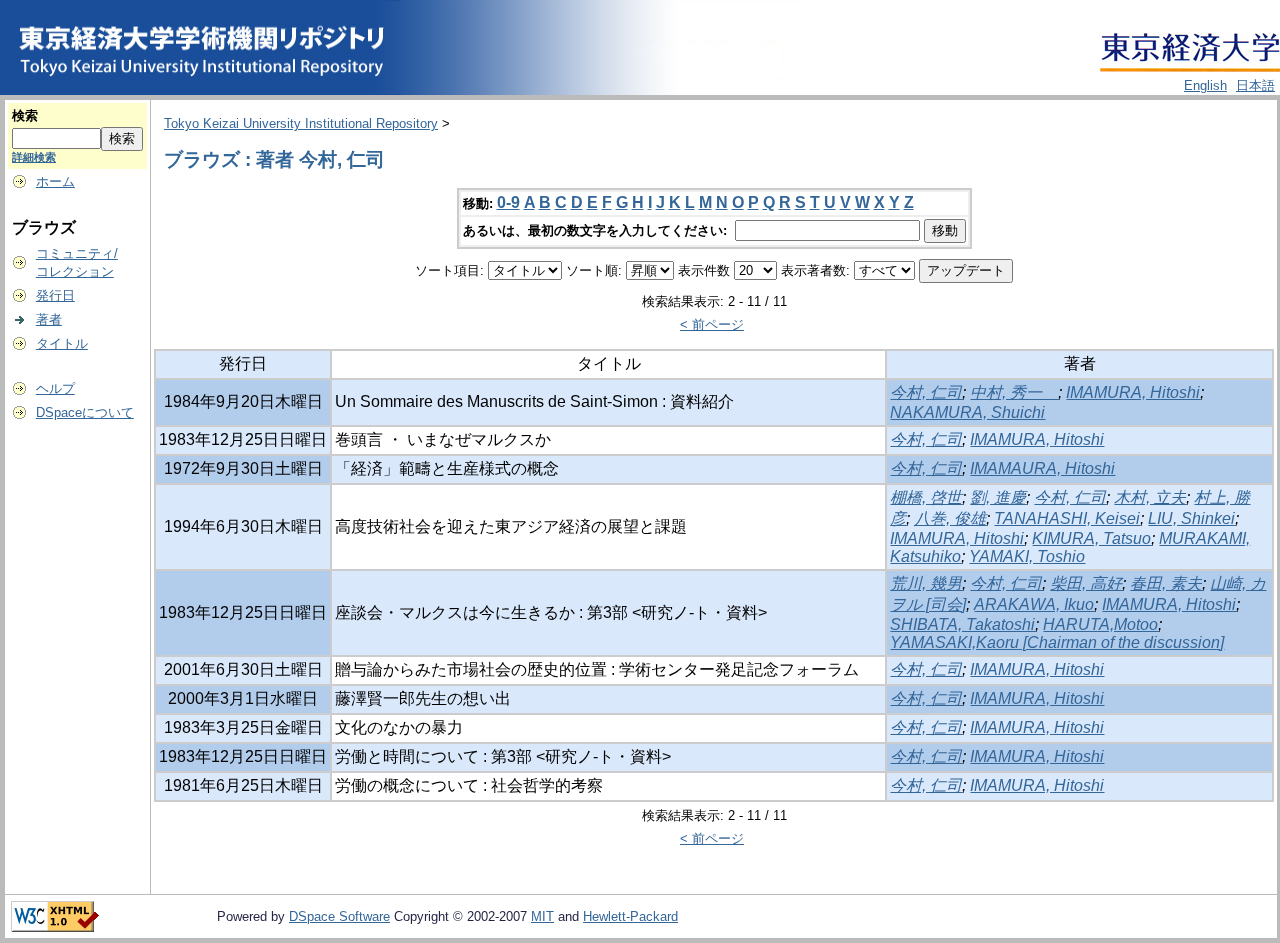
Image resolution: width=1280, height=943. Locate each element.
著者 (49, 319)
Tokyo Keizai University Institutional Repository (301, 123)
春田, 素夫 (1166, 583)
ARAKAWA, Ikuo (1034, 604)
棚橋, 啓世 (926, 497)
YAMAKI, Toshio (1027, 556)
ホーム (55, 181)
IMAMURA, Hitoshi (1133, 392)
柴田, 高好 (1086, 583)
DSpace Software (339, 916)
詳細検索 (34, 157)
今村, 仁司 (926, 392)
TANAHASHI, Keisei (1067, 518)
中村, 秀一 (1014, 392)
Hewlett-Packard (630, 916)
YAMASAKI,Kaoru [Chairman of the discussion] (1057, 642)
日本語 (1255, 85)
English (1205, 85)
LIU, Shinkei (1191, 518)
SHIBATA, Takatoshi (962, 624)
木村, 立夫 (1150, 497)
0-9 (508, 202)
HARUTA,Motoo (1100, 624)
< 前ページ (712, 324)
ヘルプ (55, 388)
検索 (25, 115)
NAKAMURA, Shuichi (967, 412)
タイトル (62, 343)
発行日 (55, 295)
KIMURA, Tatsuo (1091, 538)
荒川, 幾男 (926, 583)
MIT (542, 916)
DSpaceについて (85, 412)
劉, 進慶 (998, 497)
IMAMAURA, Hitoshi (1042, 468)
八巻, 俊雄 (950, 518)
